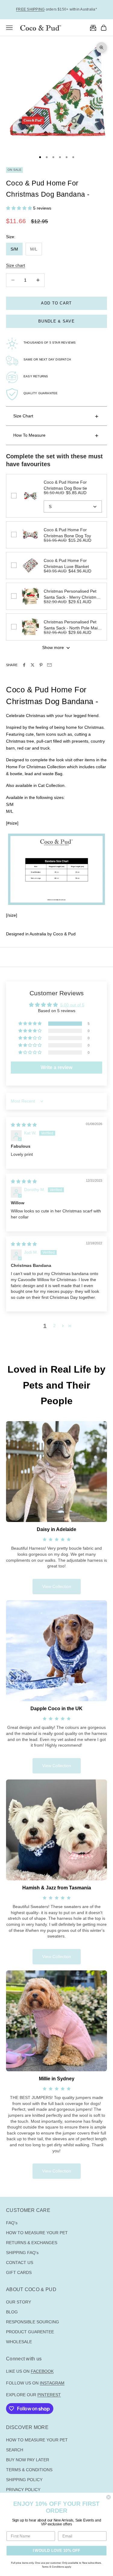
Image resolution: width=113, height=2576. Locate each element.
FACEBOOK (42, 2371)
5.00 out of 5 (72, 1005)
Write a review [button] (56, 1067)
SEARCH (15, 2450)
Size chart (16, 265)
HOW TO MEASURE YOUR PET (37, 2233)
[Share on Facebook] (24, 665)
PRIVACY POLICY (23, 2490)
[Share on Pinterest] (41, 665)
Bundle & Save (56, 321)
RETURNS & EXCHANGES (32, 2243)
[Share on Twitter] (33, 665)
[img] (24, 1125)
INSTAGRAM (52, 2383)
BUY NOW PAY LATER (28, 2460)
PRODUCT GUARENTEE (30, 2332)
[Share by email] (49, 665)
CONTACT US (20, 2263)
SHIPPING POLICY (24, 2480)
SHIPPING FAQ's (22, 2253)
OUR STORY (19, 2302)
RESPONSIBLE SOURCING (33, 2322)
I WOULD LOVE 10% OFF (57, 2550)
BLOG (12, 2312)
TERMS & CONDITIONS (29, 2470)
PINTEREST (49, 2395)
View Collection (57, 1586)
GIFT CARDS (19, 2272)
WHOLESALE (19, 2342)
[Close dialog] (109, 2497)
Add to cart (56, 303)
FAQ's (12, 2223)
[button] (20, 208)
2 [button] (55, 1326)
